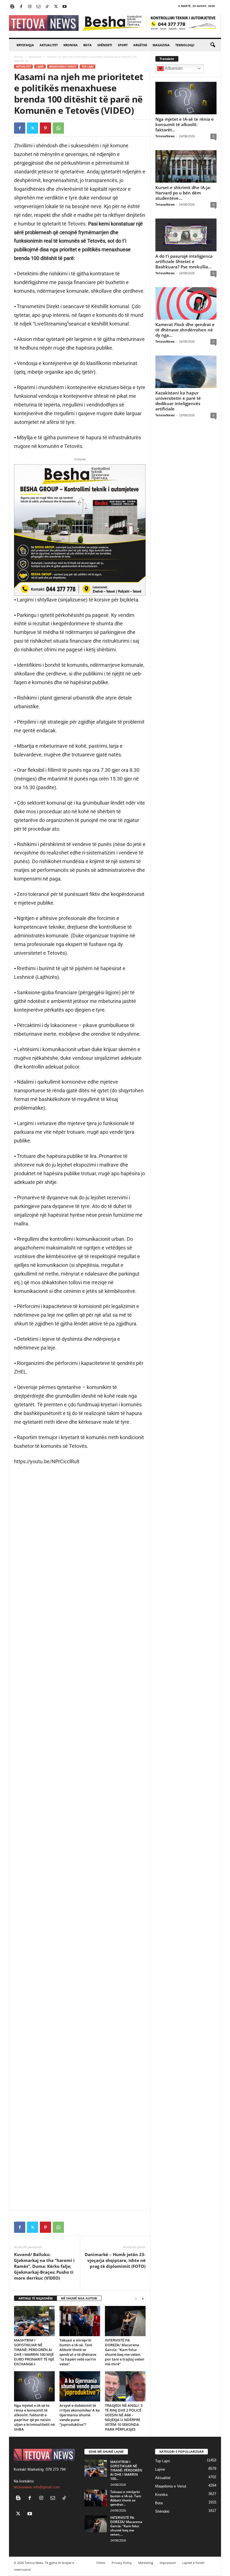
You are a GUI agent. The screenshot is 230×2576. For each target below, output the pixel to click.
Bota (88, 45)
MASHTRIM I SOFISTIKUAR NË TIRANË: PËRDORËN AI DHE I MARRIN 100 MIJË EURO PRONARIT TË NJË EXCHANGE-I (34, 2352)
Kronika (71, 45)
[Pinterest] (45, 128)
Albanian (173, 68)
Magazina (161, 45)
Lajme (40, 67)
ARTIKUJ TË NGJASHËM (35, 2298)
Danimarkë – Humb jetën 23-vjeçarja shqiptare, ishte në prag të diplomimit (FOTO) (115, 2260)
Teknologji (185, 45)
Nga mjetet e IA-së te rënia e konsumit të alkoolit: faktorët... (185, 124)
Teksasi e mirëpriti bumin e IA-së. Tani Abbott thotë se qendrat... (126, 2498)
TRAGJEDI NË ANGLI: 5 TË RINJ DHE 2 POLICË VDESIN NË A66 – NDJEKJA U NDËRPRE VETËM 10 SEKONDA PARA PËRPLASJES (124, 2417)
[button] (213, 45)
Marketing (146, 2563)
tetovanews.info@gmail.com (37, 2487)
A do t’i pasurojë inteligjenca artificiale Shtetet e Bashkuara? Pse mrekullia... (184, 261)
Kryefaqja (25, 45)
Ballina (19, 57)
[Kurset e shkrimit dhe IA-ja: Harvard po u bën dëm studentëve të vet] (186, 166)
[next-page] (143, 2299)
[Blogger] (12, 7)
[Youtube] (65, 7)
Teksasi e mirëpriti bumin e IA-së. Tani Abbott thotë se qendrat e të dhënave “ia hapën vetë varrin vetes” (78, 2352)
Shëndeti (105, 45)
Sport (123, 45)
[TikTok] (47, 7)
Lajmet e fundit (193, 2563)
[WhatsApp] (58, 128)
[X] (56, 7)
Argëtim (140, 45)
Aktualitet (49, 45)
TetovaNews (165, 136)
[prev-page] (136, 2299)
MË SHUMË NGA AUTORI (79, 2298)
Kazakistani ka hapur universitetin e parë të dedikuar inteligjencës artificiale (178, 401)
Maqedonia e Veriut (63, 67)
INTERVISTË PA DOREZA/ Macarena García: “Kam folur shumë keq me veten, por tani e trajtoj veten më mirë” (125, 2352)
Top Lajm (88, 67)
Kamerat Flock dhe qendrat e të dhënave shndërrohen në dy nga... (185, 330)
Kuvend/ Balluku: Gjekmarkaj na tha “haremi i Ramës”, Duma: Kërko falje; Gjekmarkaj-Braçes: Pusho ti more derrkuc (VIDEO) (44, 2266)
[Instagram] (30, 7)
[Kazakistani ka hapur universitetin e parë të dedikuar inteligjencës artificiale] (186, 372)
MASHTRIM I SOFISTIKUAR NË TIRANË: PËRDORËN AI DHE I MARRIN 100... (126, 2470)
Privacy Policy (122, 2563)
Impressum (168, 2563)
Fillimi (101, 2563)
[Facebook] (21, 7)
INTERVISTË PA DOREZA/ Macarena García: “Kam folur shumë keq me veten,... (126, 2526)
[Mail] (38, 7)
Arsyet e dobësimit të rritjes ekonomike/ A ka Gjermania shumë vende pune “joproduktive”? (80, 2415)
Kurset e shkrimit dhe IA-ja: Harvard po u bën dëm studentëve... (183, 193)
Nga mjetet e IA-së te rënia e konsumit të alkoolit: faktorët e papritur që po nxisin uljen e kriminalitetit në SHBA (34, 2417)
